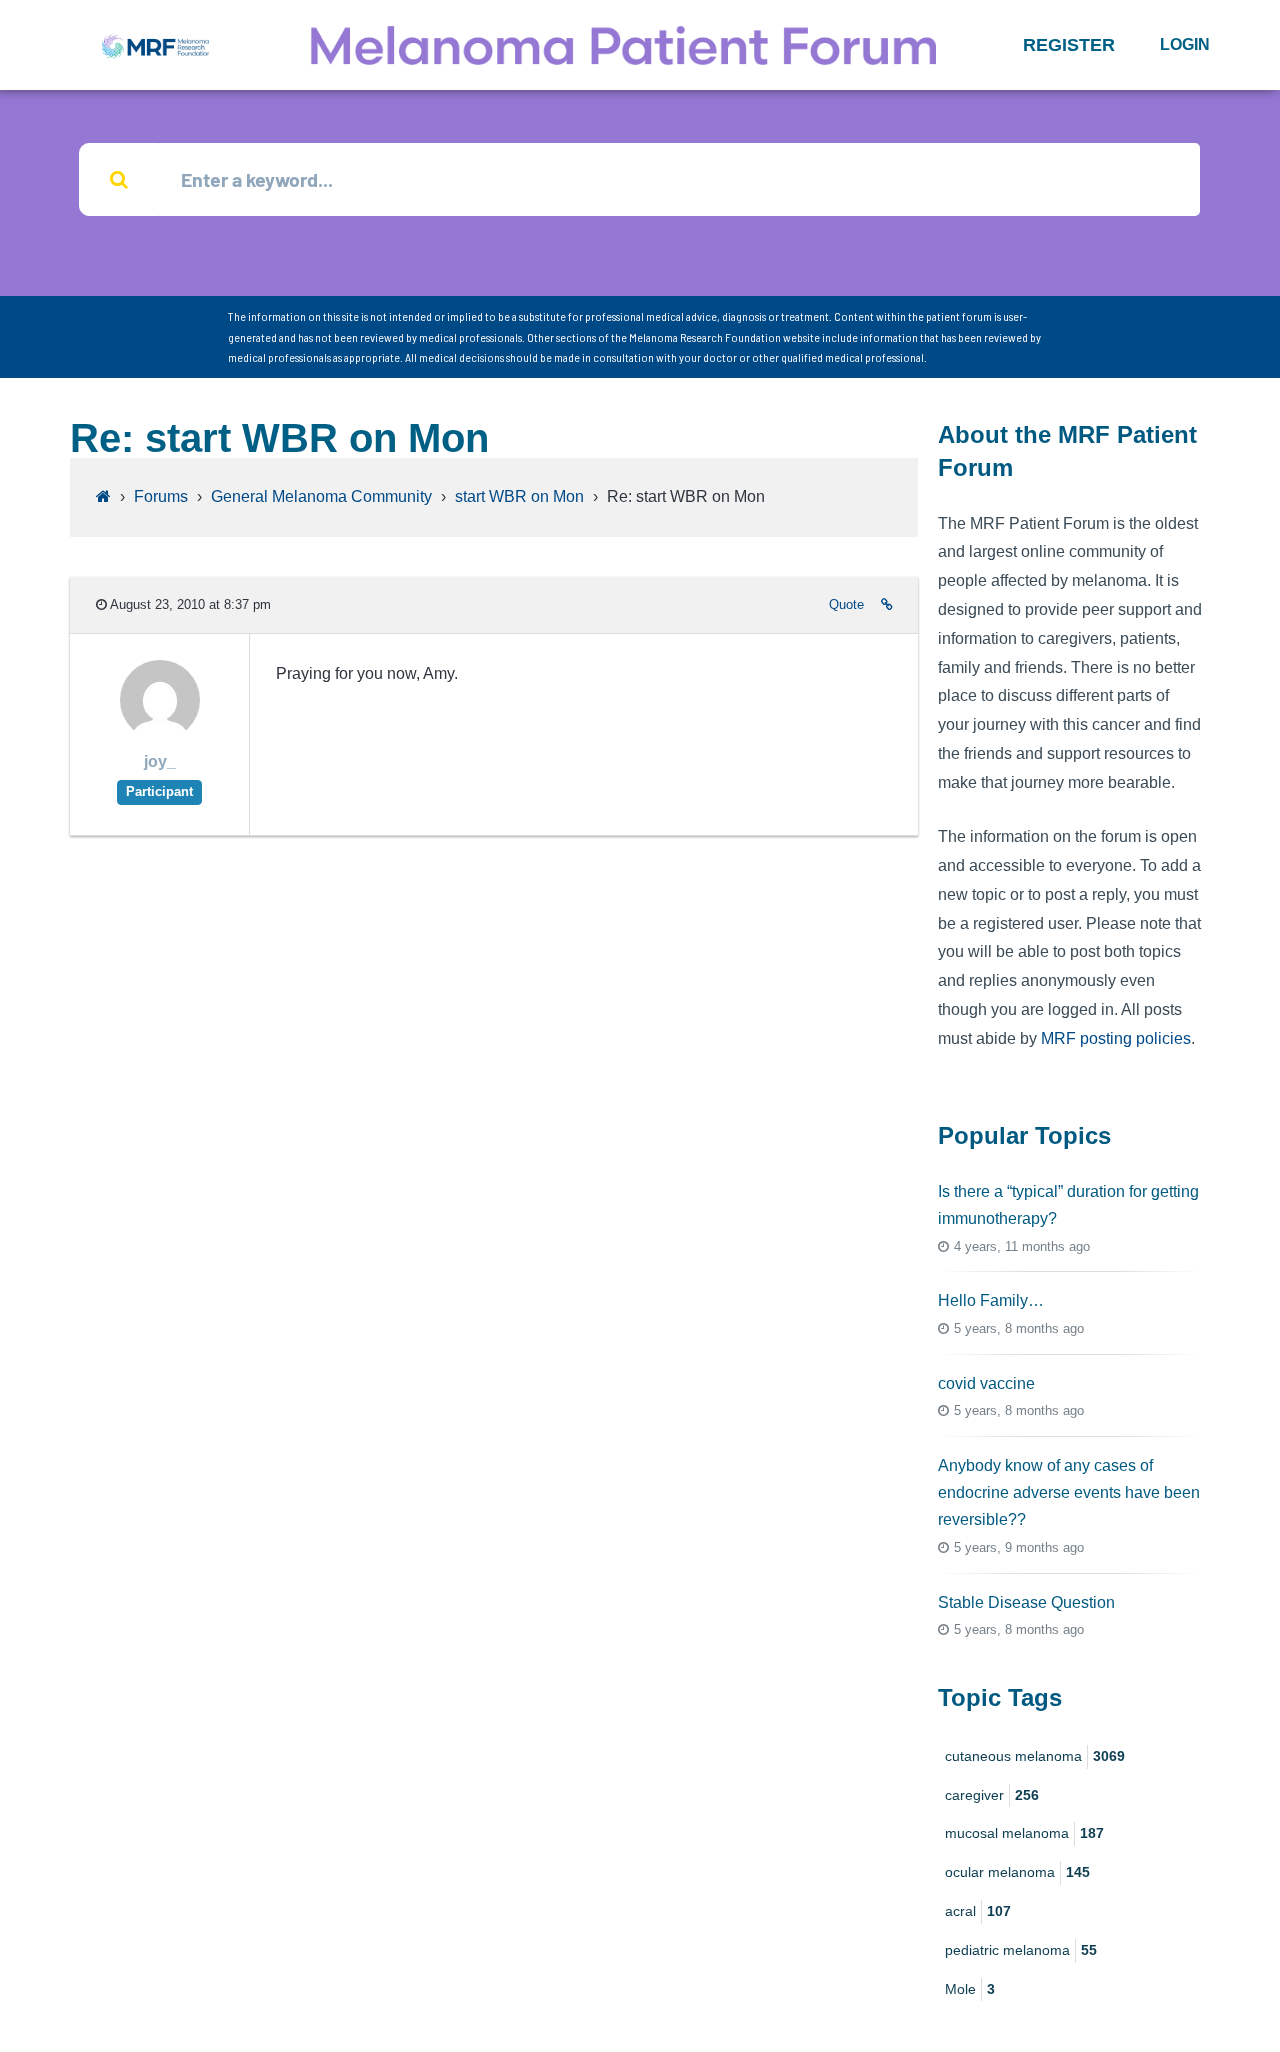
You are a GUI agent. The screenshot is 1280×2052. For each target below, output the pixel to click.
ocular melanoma (1017, 1872)
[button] (1069, 45)
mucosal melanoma (1024, 1833)
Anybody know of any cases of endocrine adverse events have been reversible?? (1069, 1492)
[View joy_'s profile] (160, 734)
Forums (161, 496)
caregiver (992, 1795)
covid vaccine (986, 1383)
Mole (970, 1989)
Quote (846, 604)
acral (978, 1911)
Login (1185, 44)
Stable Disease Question (1026, 1602)
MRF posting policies (1116, 1038)
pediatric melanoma (1021, 1950)
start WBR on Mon (519, 496)
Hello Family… (991, 1300)
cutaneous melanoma (1035, 1756)
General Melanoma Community (321, 496)
